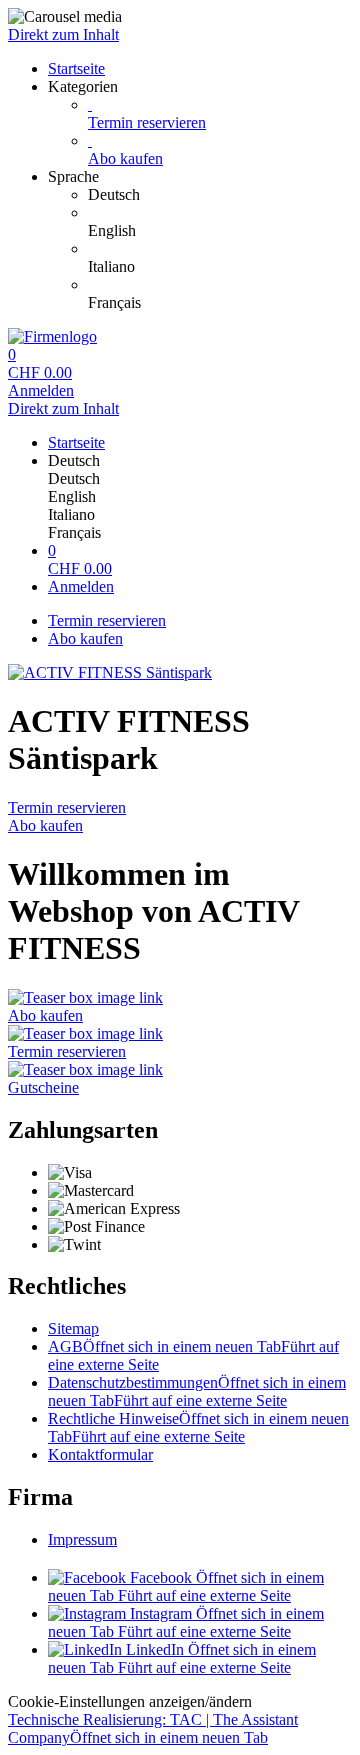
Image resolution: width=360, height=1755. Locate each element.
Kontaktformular (100, 1454)
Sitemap (73, 1328)
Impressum (82, 1539)
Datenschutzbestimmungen (197, 1391)
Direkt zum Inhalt (63, 34)
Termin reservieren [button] (67, 1051)
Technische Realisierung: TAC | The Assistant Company (153, 1728)
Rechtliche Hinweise (198, 1427)
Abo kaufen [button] (45, 1015)
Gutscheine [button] (43, 1087)
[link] (220, 195)
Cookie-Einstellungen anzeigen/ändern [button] (130, 1701)
